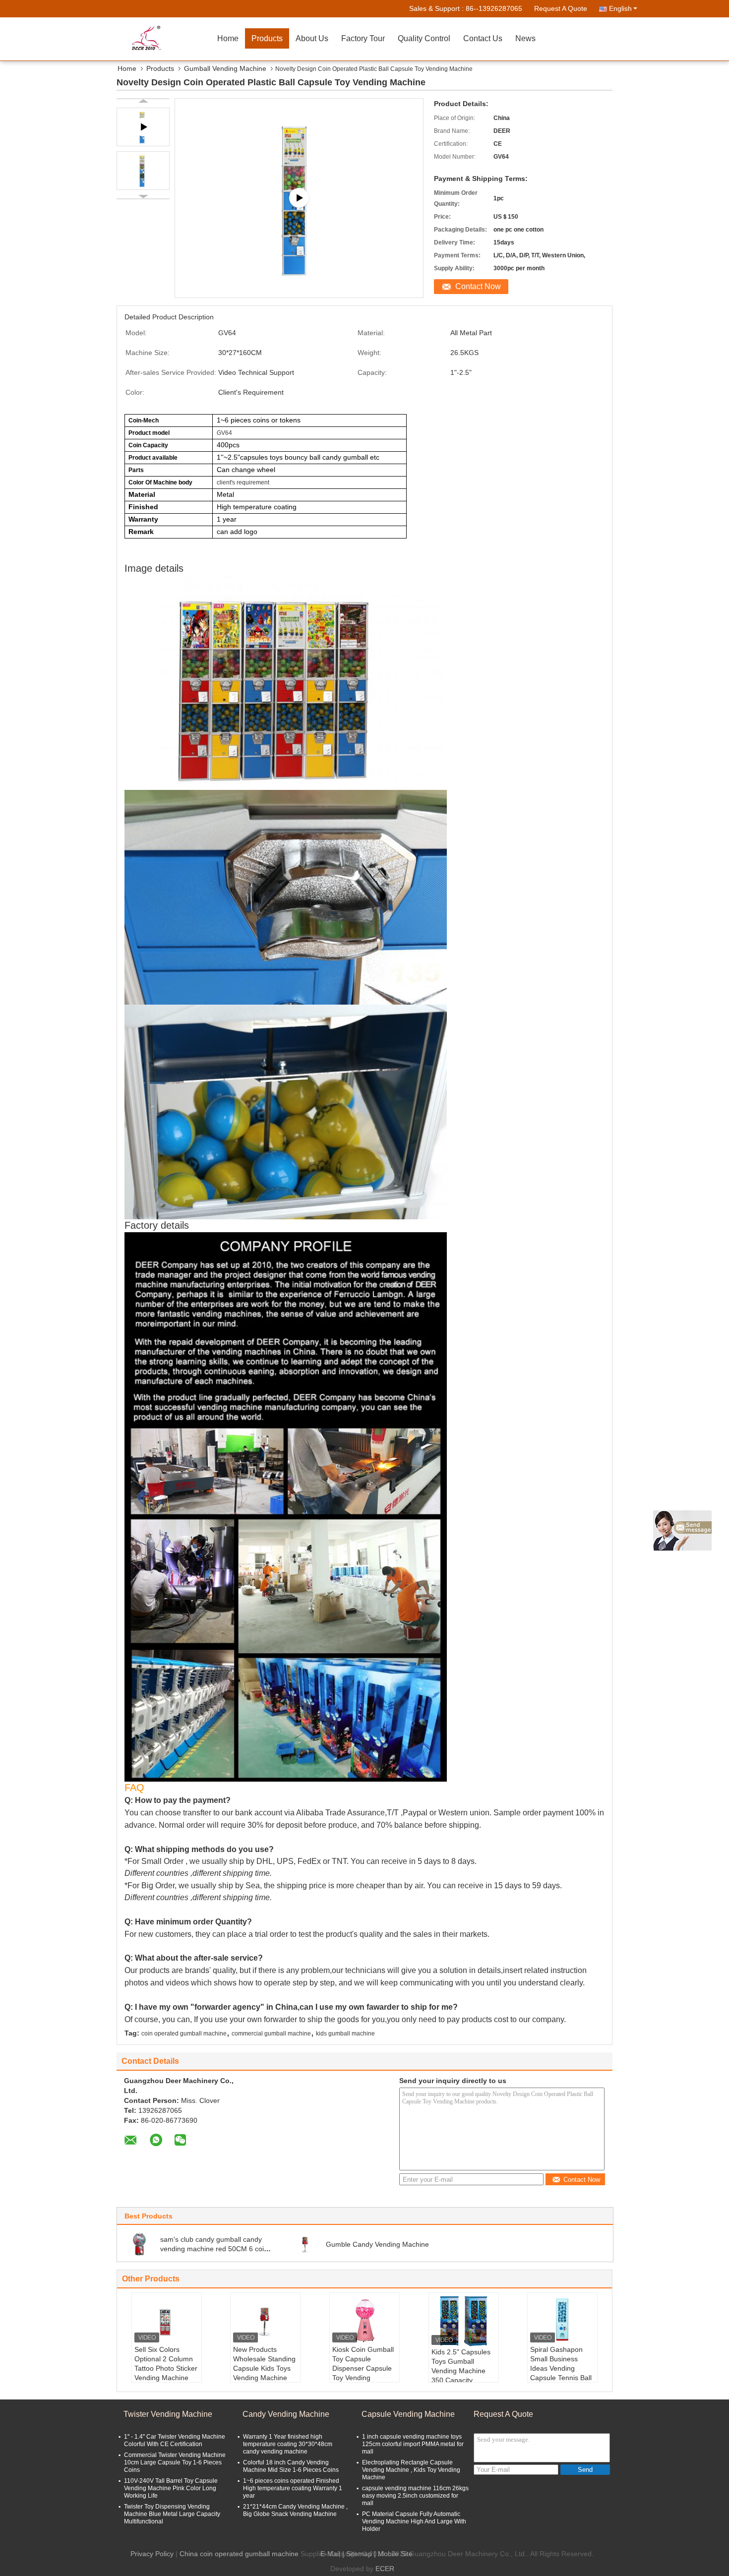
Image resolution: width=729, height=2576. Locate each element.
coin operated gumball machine (184, 2034)
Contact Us (483, 38)
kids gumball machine (345, 2034)
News (525, 38)
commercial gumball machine (271, 2034)
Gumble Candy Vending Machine (377, 2244)
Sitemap (359, 2554)
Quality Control (424, 38)
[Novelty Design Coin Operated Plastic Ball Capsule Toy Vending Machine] (143, 171)
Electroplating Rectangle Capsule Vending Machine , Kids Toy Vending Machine (411, 2470)
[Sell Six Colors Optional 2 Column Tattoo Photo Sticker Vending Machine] (167, 2320)
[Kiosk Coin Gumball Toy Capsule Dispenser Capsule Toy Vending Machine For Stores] (364, 2320)
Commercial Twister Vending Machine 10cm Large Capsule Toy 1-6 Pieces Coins (175, 2462)
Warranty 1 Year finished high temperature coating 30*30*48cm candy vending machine (288, 2444)
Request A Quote (561, 8)
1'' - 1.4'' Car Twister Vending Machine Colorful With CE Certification (175, 2440)
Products (267, 38)
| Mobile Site (393, 2554)
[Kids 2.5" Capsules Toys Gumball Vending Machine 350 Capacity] (464, 2321)
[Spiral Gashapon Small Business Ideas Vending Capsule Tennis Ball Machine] (562, 2320)
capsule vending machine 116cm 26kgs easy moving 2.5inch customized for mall (415, 2496)
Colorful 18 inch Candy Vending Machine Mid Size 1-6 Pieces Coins (291, 2466)
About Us (312, 38)
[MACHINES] (299, 198)
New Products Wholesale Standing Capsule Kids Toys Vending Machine (264, 2364)
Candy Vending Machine (286, 2414)
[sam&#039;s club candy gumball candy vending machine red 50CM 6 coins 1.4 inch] (140, 2244)
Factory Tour (363, 38)
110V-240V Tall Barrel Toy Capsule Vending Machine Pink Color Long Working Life (171, 2488)
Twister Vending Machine (168, 2414)
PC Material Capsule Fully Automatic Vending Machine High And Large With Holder (414, 2521)
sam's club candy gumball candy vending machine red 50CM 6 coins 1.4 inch (216, 2249)
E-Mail (330, 2554)
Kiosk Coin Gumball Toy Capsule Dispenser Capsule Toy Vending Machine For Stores (363, 2368)
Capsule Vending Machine (408, 2414)
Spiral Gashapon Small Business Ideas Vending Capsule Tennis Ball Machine (561, 2368)
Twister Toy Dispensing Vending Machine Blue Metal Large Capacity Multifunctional (172, 2514)
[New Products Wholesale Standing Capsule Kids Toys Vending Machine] (265, 2320)
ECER (385, 2569)
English (620, 8)
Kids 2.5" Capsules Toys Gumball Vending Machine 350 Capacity (461, 2366)
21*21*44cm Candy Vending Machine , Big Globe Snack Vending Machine (295, 2510)
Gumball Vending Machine (225, 68)
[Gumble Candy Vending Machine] (305, 2244)
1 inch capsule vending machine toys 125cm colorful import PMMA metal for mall (413, 2444)
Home (228, 38)
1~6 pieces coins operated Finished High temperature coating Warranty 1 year (293, 2488)
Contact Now (478, 286)
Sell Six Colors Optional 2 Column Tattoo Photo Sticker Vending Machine (166, 2364)
